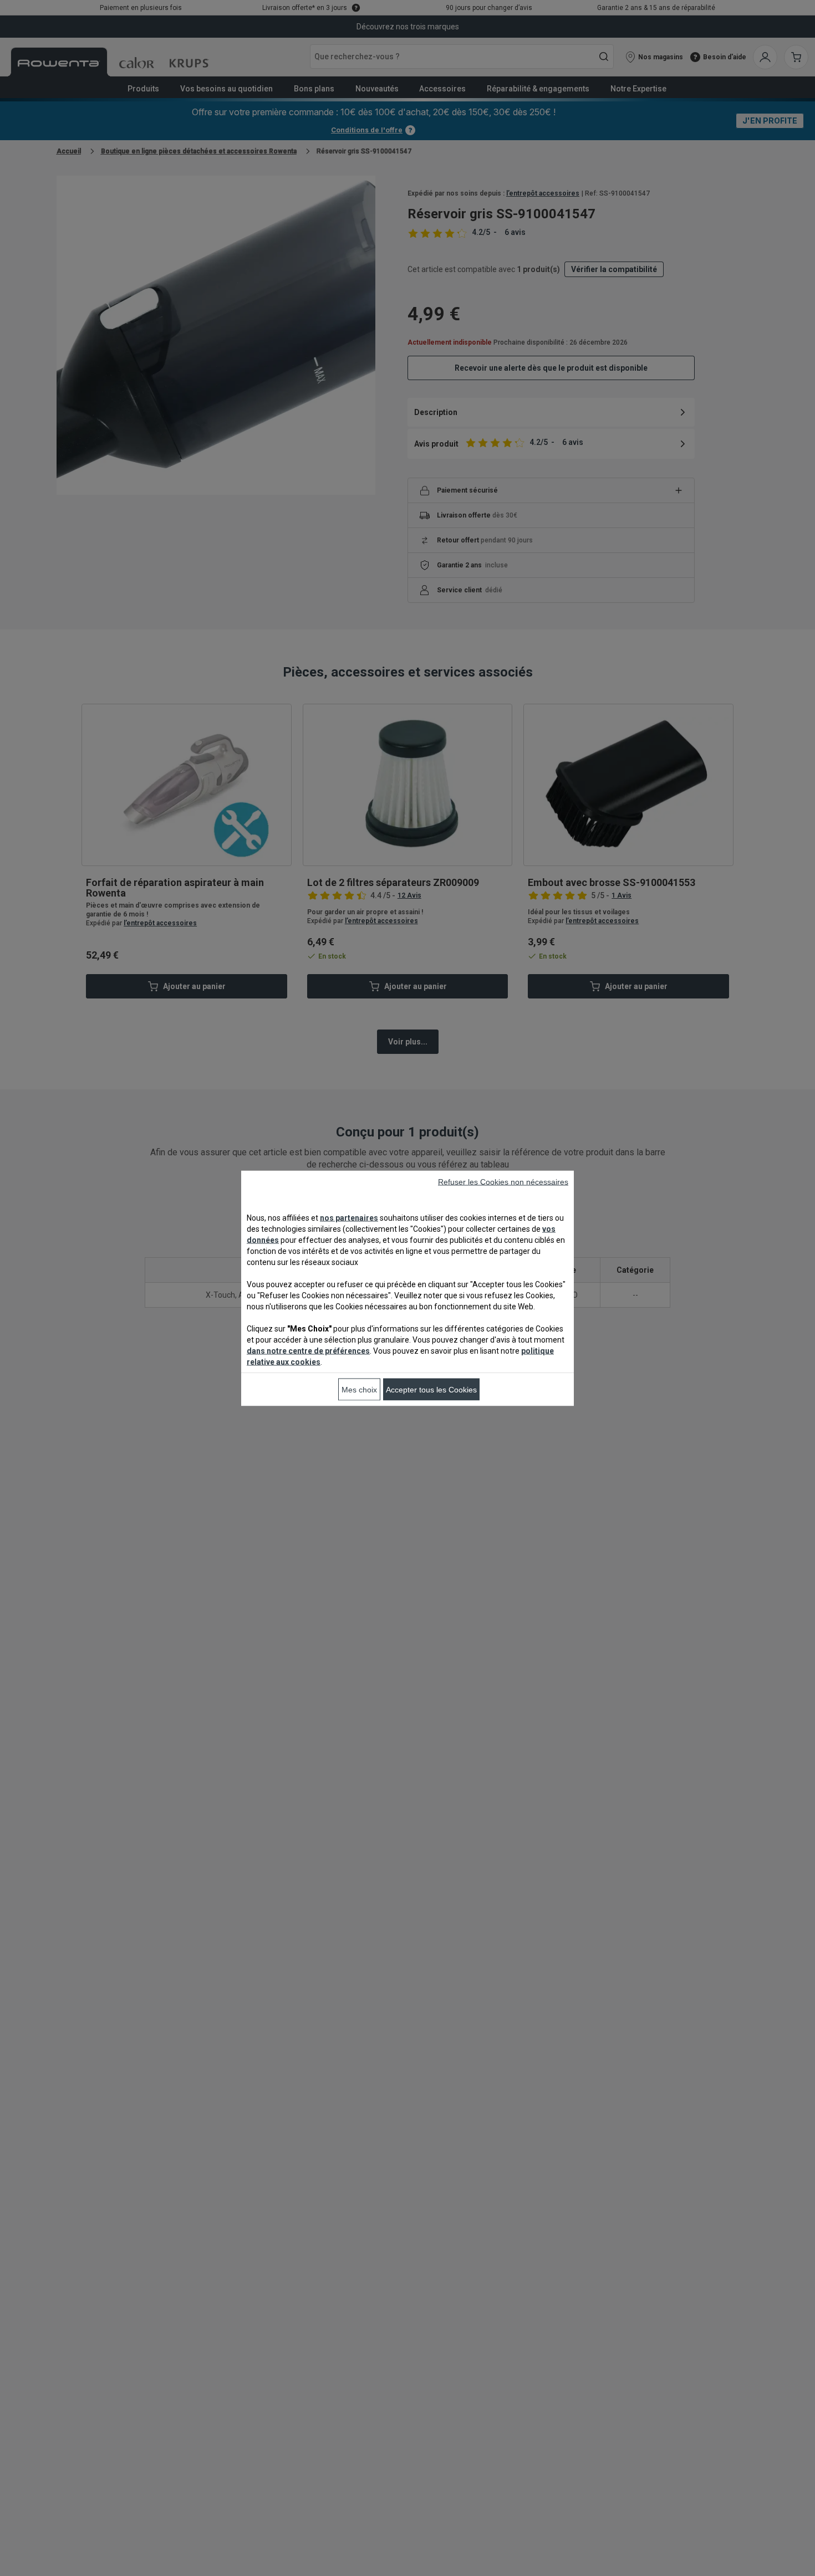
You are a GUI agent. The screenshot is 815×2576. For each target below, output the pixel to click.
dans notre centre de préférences (308, 1350)
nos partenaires (349, 1217)
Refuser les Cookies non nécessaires (503, 1181)
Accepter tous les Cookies (431, 1389)
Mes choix (359, 1389)
